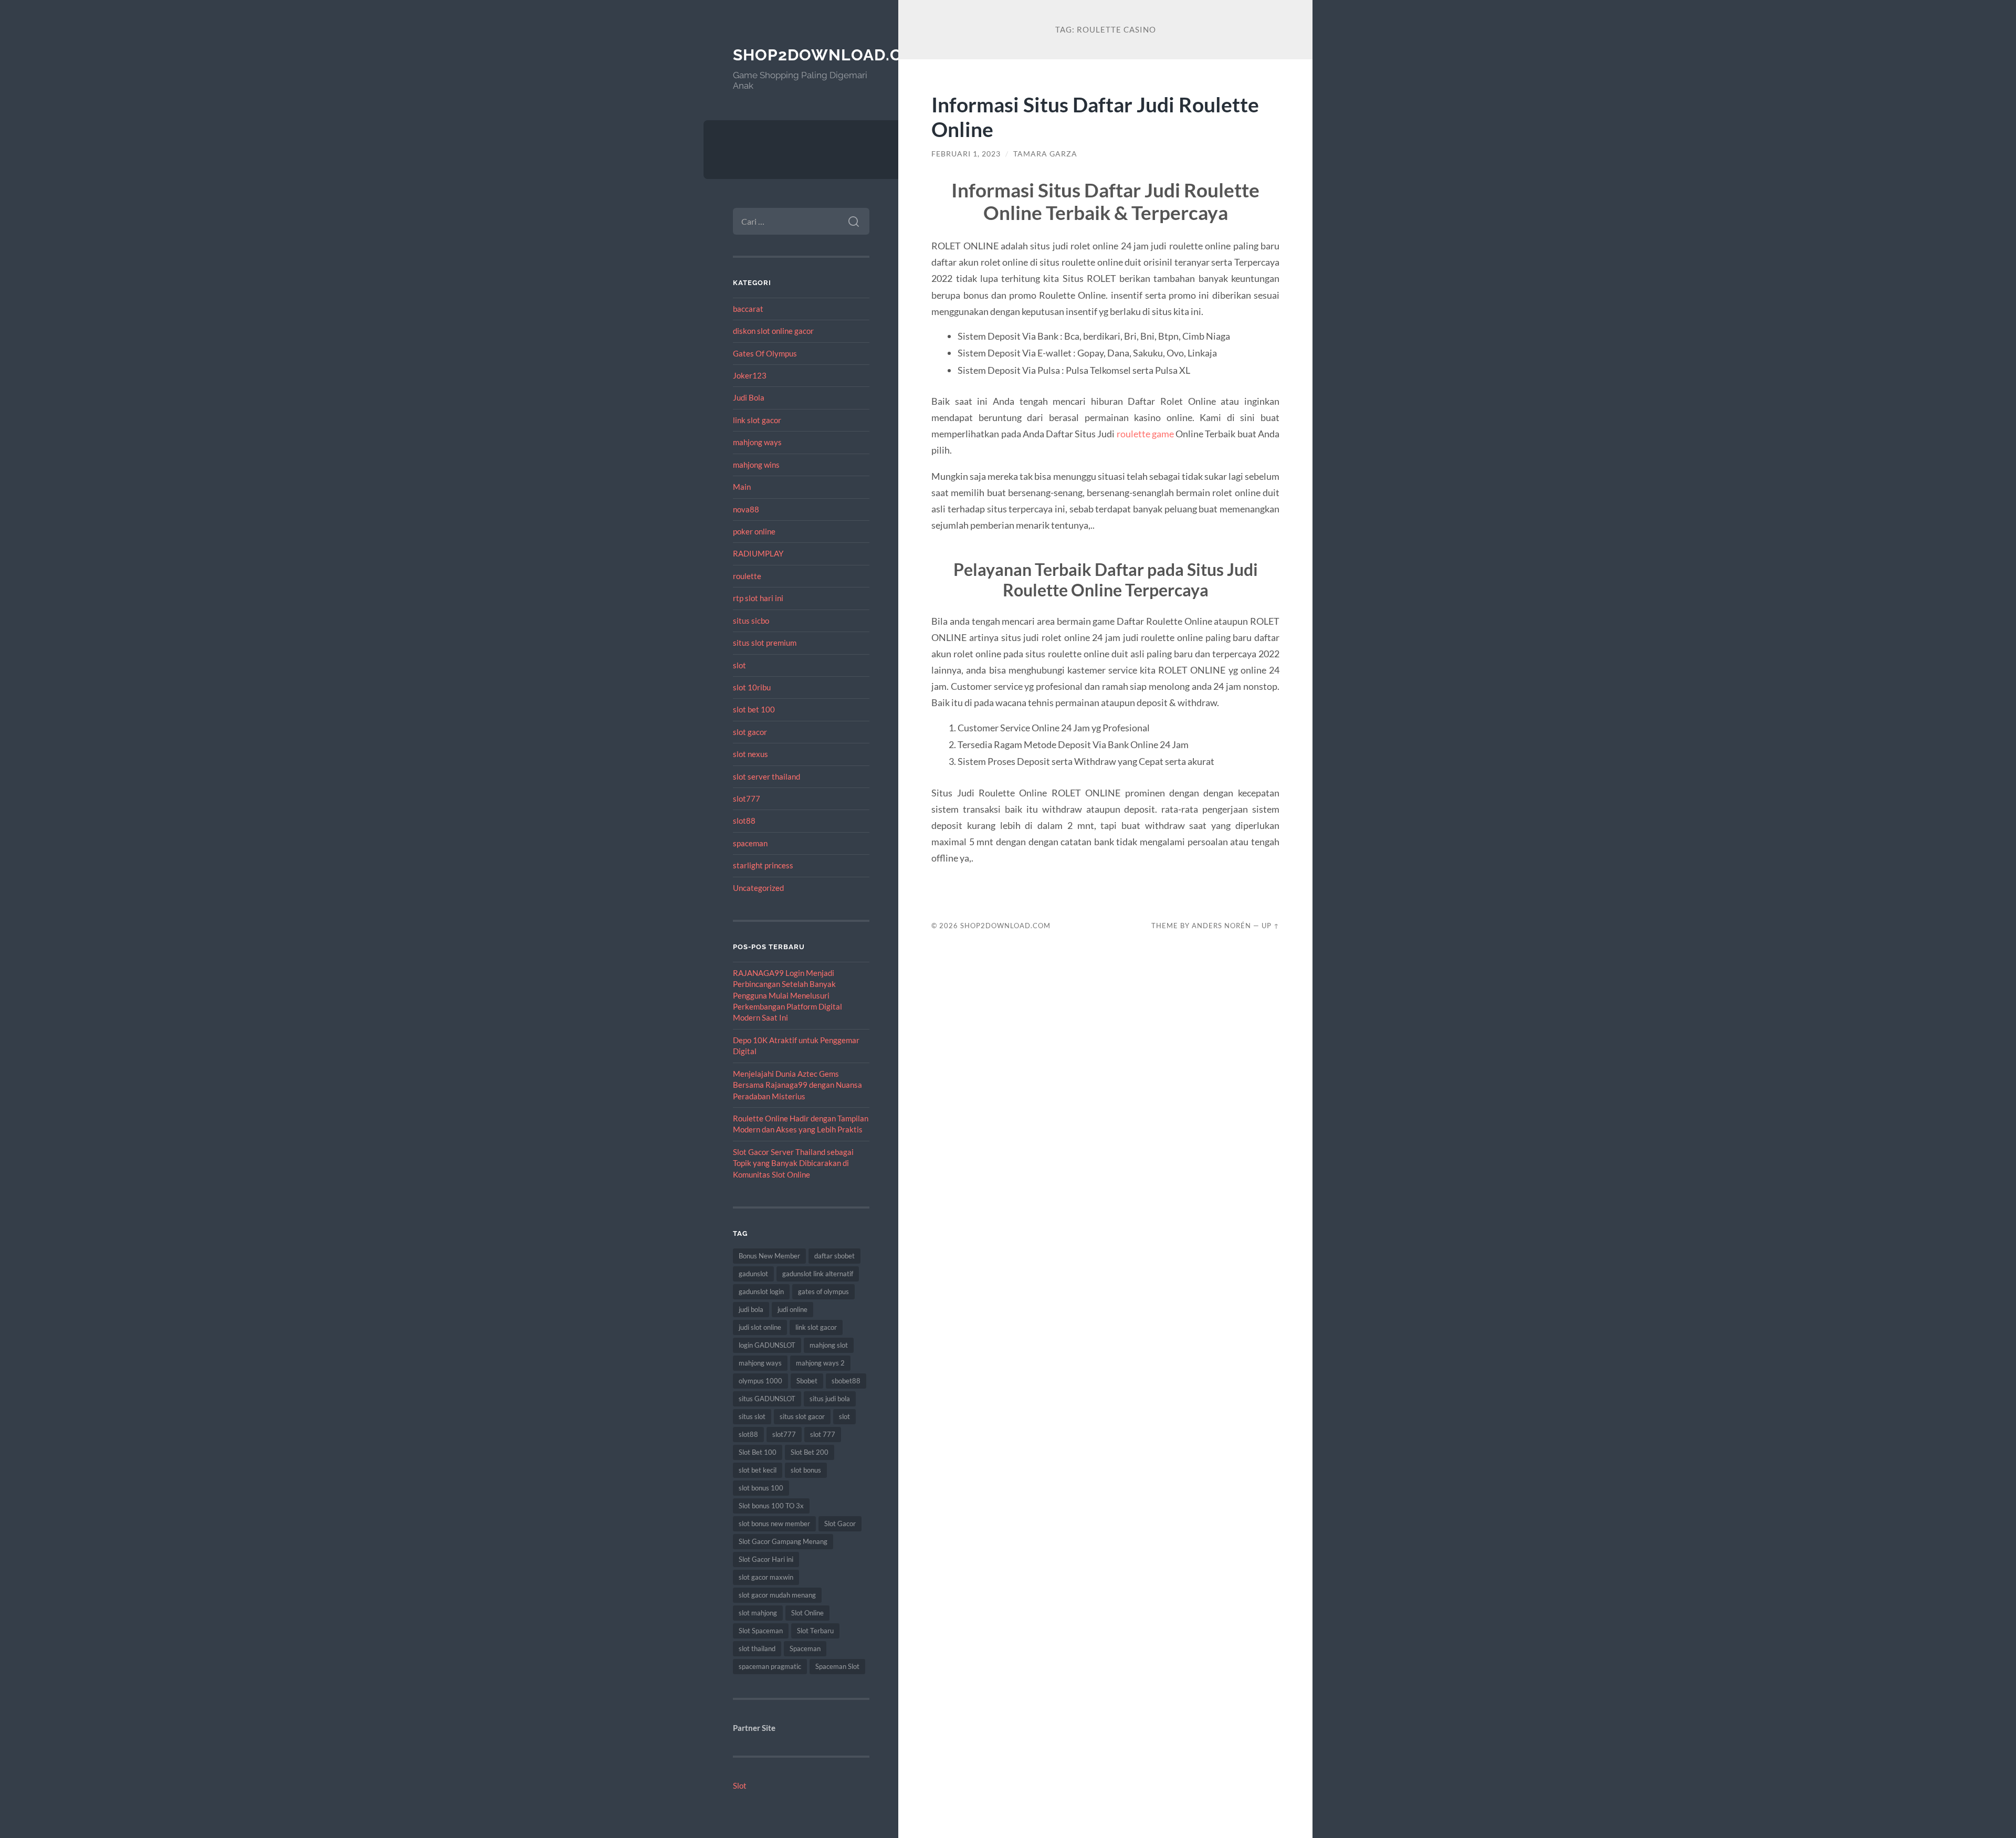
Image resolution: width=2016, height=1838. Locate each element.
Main (742, 487)
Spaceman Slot (837, 1666)
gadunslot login (761, 1291)
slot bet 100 (754, 709)
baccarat (748, 309)
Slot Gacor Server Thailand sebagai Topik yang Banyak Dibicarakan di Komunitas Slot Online (793, 1163)
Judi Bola (749, 397)
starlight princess (763, 865)
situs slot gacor (802, 1416)
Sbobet (807, 1381)
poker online (754, 531)
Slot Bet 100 (758, 1452)
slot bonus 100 (761, 1488)
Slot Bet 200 (810, 1452)
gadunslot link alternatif (818, 1274)
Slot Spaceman (761, 1631)
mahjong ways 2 (820, 1363)
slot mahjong (758, 1613)
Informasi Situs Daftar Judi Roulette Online (1095, 117)
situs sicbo (751, 621)
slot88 (744, 821)
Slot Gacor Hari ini (766, 1559)
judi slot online (760, 1327)
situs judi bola (830, 1399)
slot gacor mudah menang (777, 1595)
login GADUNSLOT (767, 1345)
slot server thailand (766, 776)
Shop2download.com (831, 55)
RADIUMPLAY (758, 553)
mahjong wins (756, 465)
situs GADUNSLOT (767, 1399)
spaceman (750, 843)
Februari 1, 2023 (966, 154)
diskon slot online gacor (773, 331)
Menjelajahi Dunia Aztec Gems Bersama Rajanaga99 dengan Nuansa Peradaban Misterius (797, 1085)
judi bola (751, 1309)
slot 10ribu (752, 687)
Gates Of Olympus (765, 353)
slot (739, 665)
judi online (792, 1309)
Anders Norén (1221, 926)
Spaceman (805, 1648)
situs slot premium (765, 643)
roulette (747, 576)
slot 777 (823, 1434)
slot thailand (757, 1648)
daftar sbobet (834, 1256)
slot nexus (750, 754)
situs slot (752, 1416)
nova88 (746, 509)
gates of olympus (823, 1291)
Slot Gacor (840, 1524)
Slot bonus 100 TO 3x (771, 1506)
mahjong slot (829, 1345)
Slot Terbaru (815, 1631)
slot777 (747, 799)
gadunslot (753, 1274)
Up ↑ (1270, 926)
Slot (740, 1786)
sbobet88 (846, 1381)
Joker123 (750, 375)
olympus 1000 (760, 1381)
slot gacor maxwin (766, 1577)
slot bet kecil (758, 1470)
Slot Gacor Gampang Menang (783, 1541)
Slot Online (807, 1613)
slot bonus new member (774, 1524)
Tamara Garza (1045, 154)
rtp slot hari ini (758, 598)
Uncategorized (758, 888)
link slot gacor (757, 420)
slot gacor (750, 732)
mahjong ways (757, 442)
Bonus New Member (769, 1256)
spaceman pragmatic (770, 1666)
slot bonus (806, 1470)
